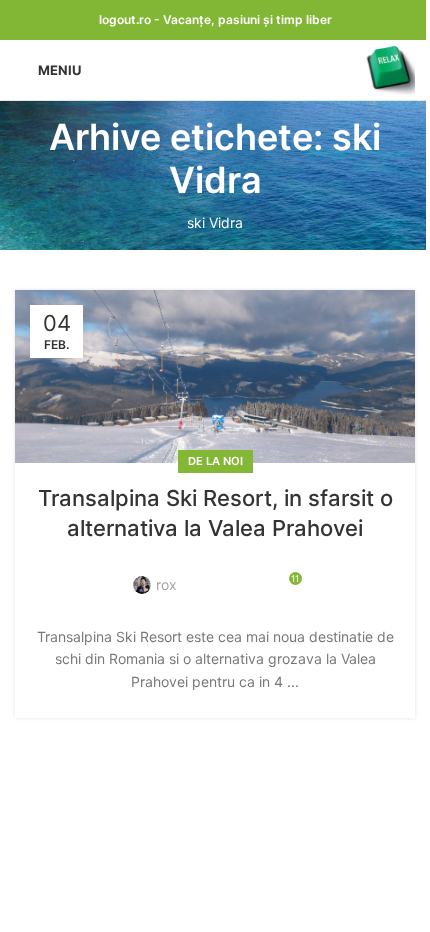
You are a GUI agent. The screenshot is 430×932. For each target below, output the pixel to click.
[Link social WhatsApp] (252, 572)
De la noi (215, 461)
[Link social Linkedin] (228, 572)
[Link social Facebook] (204, 572)
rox (166, 584)
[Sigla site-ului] (390, 68)
